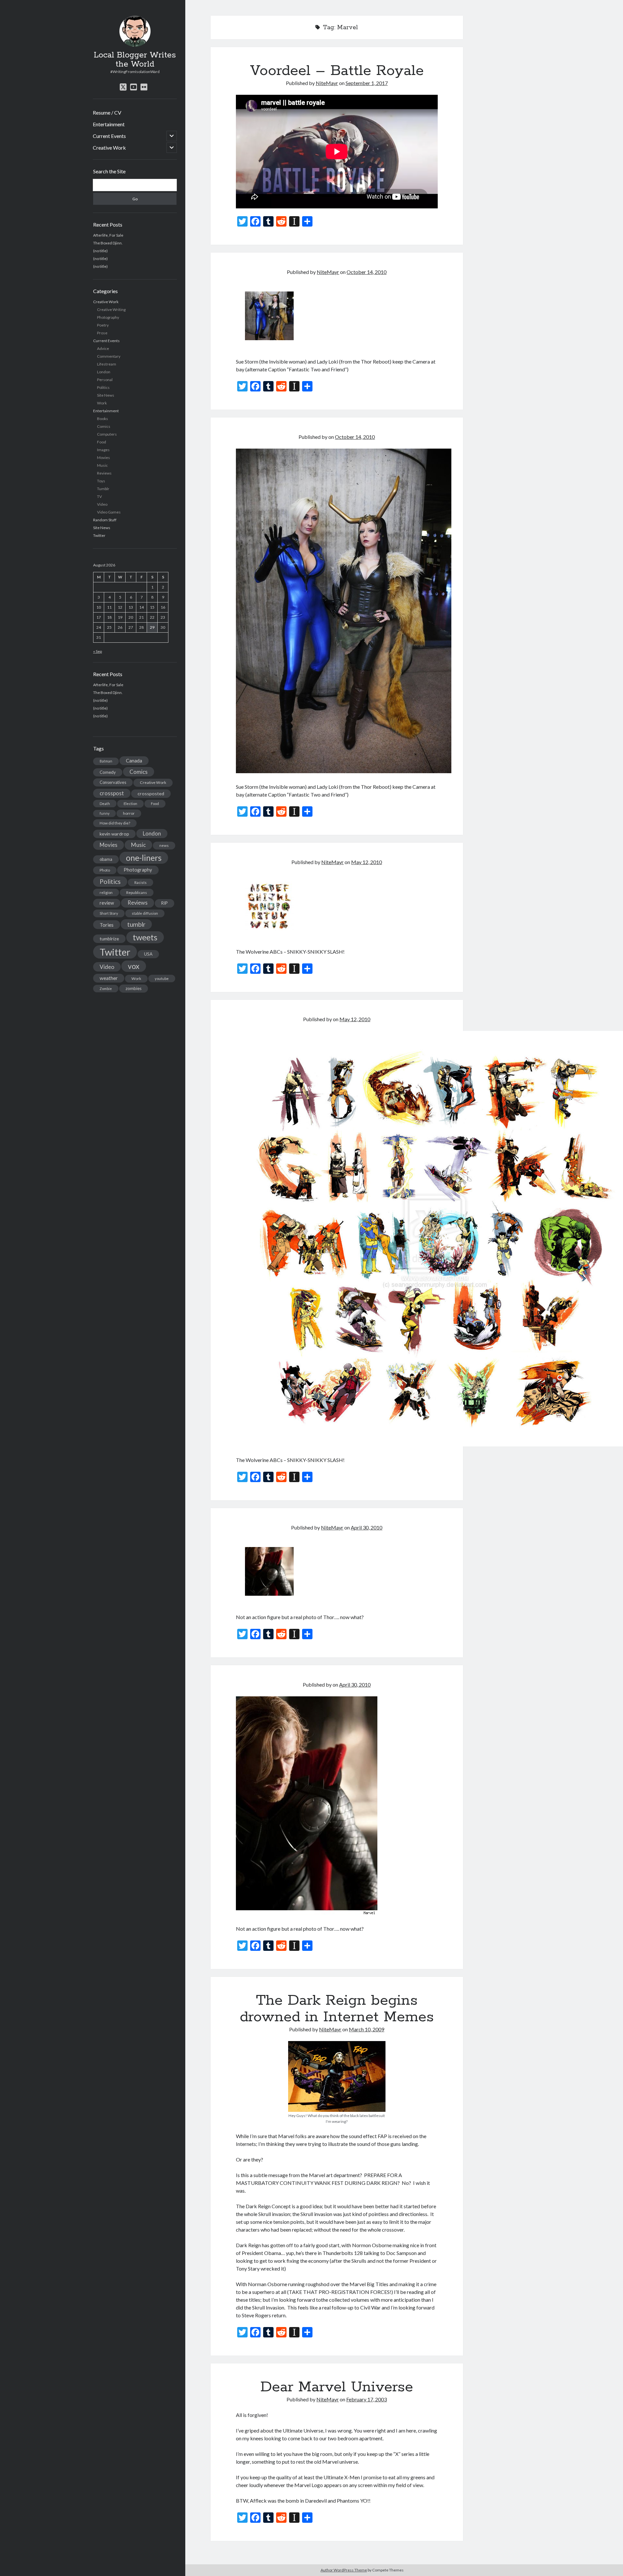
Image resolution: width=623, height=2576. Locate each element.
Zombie (106, 989)
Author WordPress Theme (344, 2570)
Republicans (137, 892)
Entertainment (109, 124)
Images (103, 450)
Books (103, 419)
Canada (134, 761)
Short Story (109, 913)
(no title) (100, 251)
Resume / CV (107, 112)
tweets (145, 937)
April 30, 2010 (366, 1527)
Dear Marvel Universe (337, 2387)
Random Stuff (105, 520)
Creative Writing (111, 310)
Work (102, 403)
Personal (105, 380)
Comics (104, 426)
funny (104, 813)
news (164, 845)
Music (102, 465)
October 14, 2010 (366, 272)
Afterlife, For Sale (108, 235)
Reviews (104, 473)
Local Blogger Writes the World (135, 60)
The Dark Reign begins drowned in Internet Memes (337, 2009)
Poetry (103, 325)
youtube (162, 978)
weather (109, 978)
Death (105, 804)
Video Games (109, 512)
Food (102, 442)
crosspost (112, 793)
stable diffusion (145, 913)
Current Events (109, 136)
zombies (134, 988)
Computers (107, 434)
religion (106, 892)
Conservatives (113, 782)
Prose (102, 333)
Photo (105, 870)
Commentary (109, 356)
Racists (140, 882)
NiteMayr (327, 83)
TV (99, 496)
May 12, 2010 (366, 862)
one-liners (144, 858)
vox (134, 966)
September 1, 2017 (367, 83)
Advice (103, 348)
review (107, 903)
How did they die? (115, 823)
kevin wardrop (114, 834)
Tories (107, 925)
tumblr (136, 924)
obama (106, 859)
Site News (106, 395)
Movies (104, 458)
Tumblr (103, 489)
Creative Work (109, 148)
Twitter (99, 535)
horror (129, 813)
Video (102, 504)
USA (148, 954)
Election (130, 804)
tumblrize (109, 939)
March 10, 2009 (366, 2029)
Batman (106, 761)
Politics (103, 387)
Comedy (108, 772)
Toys (101, 481)
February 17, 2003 (366, 2399)
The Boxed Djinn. (108, 243)
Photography (108, 317)
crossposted (151, 793)
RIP (165, 903)
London (104, 372)
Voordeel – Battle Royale (337, 71)
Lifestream (107, 364)
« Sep (98, 651)
